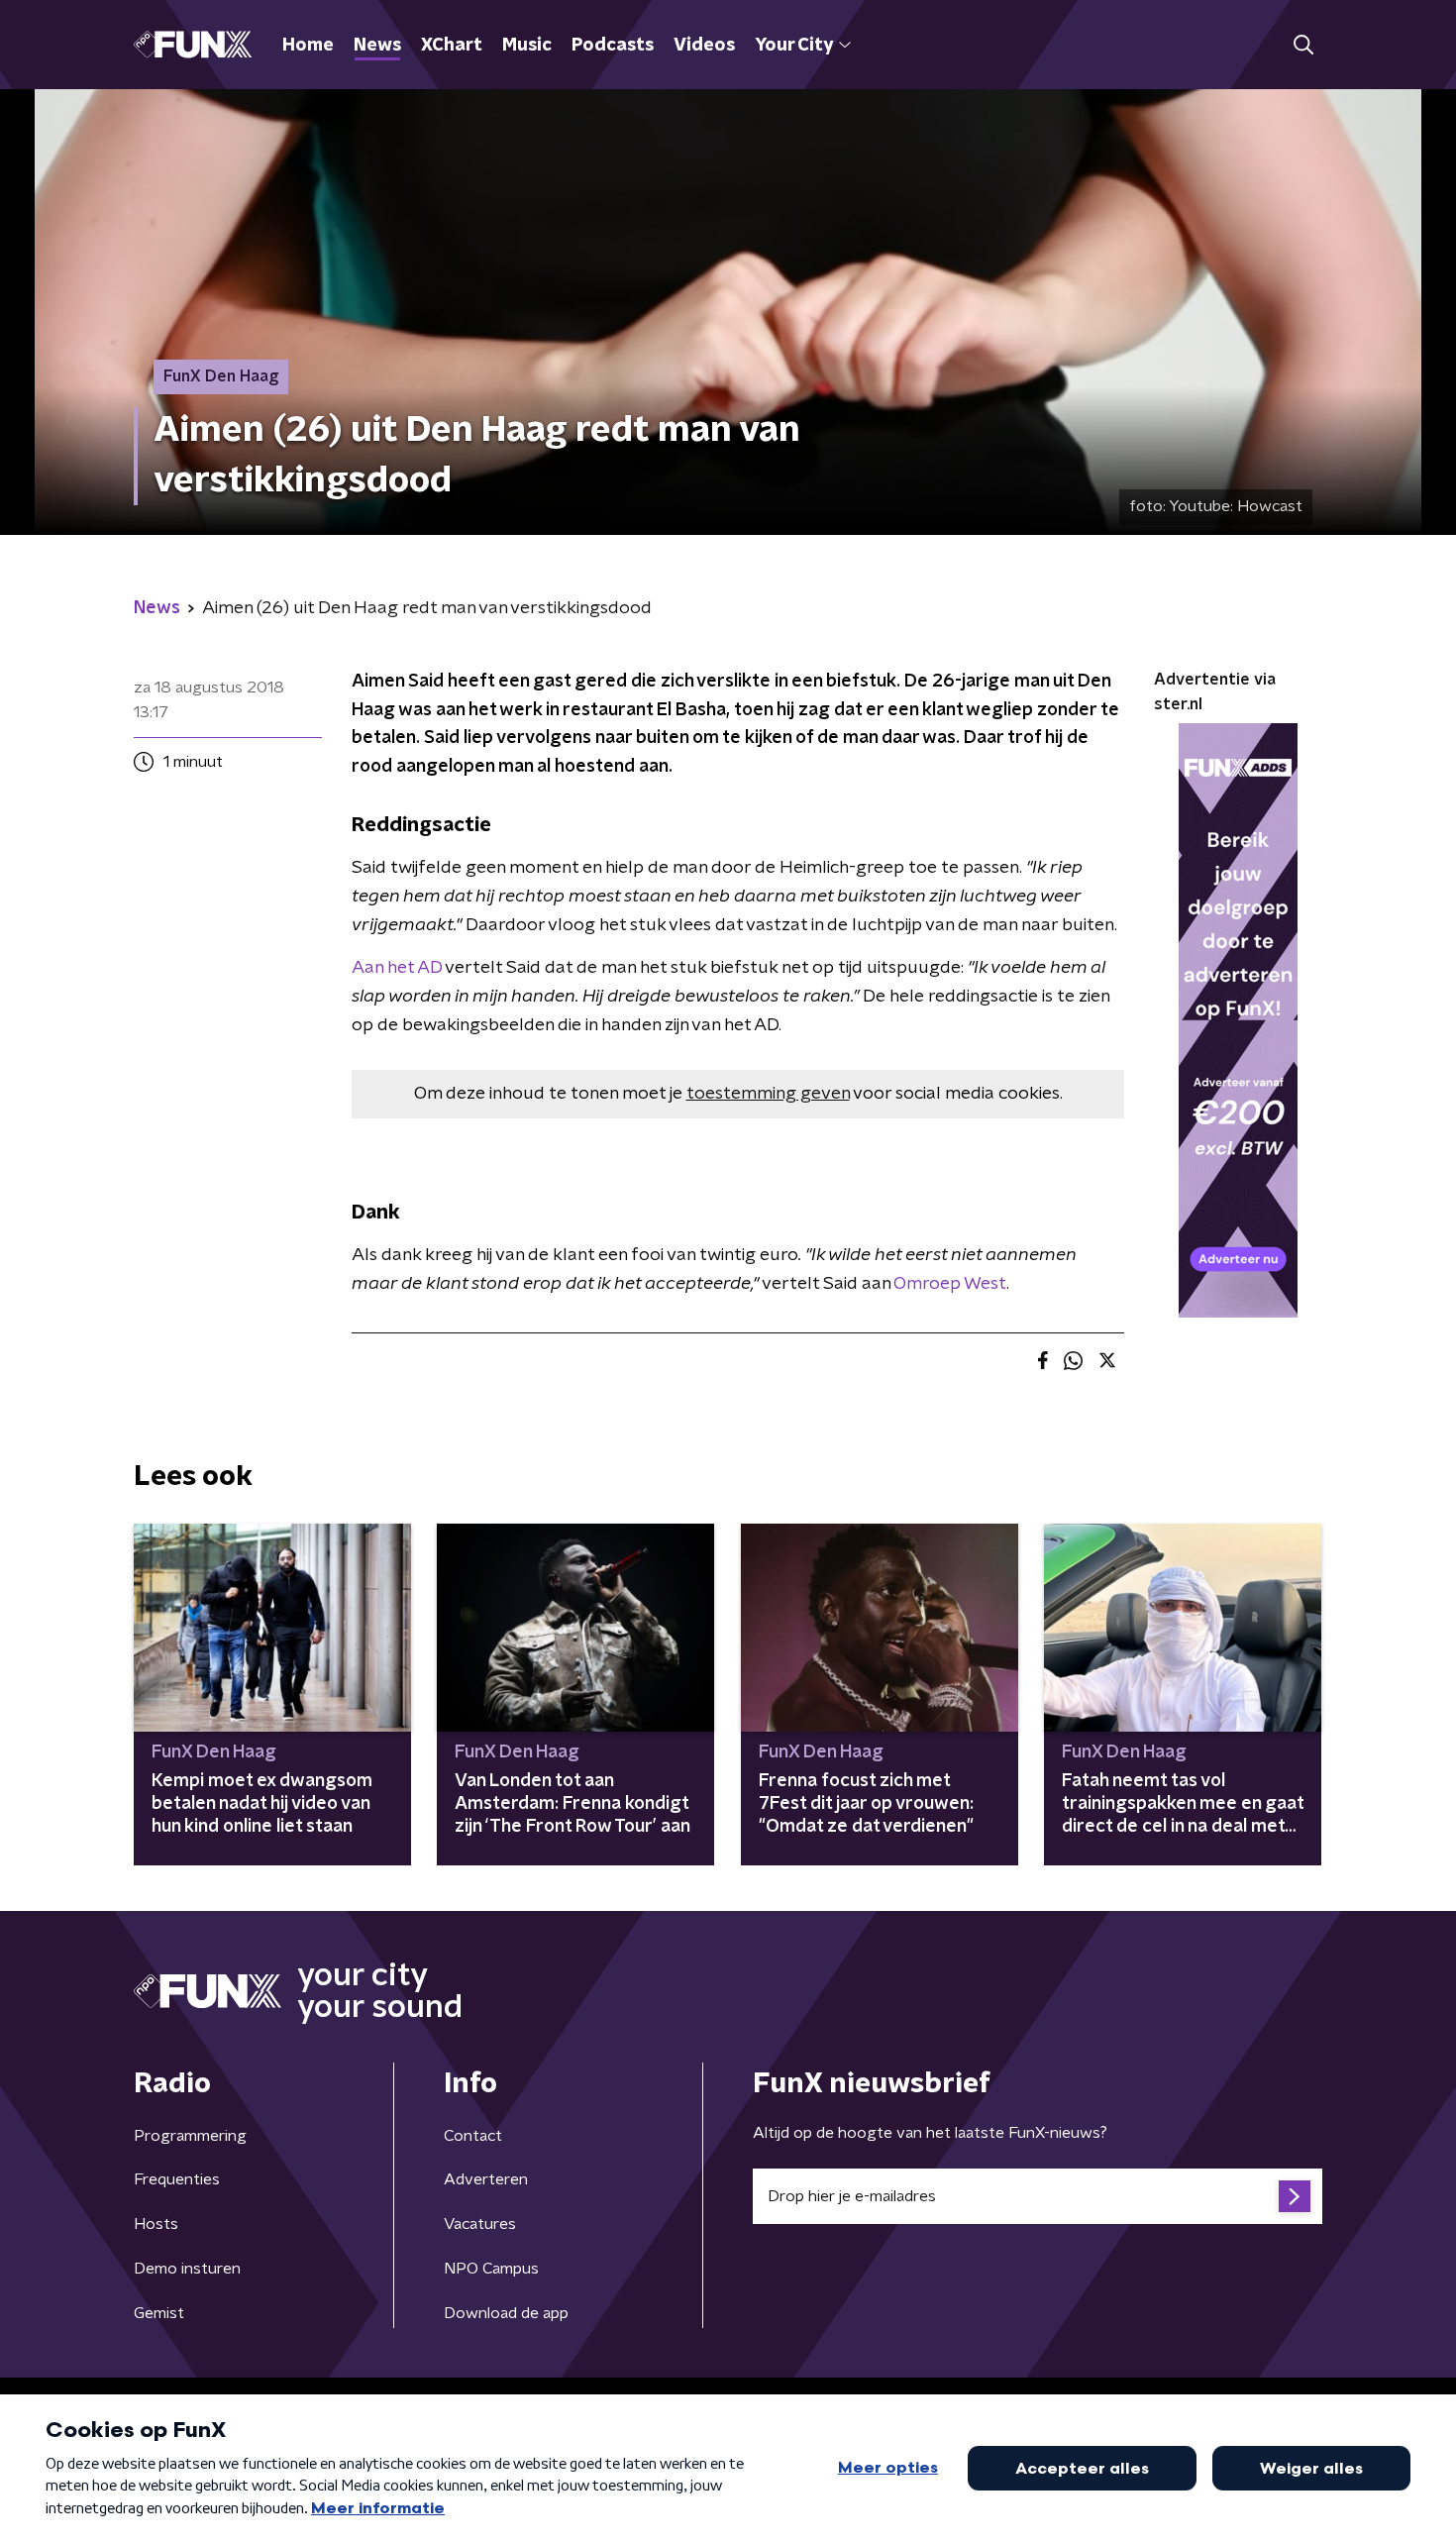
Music (527, 46)
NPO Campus (491, 2269)
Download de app (506, 2313)
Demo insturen (187, 2269)
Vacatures (480, 2224)
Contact (473, 2136)
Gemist (159, 2313)
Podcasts (613, 46)
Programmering (190, 2136)
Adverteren (486, 2179)
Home (308, 46)
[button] (1303, 45)
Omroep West (950, 1284)
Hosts (156, 2224)
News (377, 46)
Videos (704, 46)
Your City (794, 46)
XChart (452, 46)
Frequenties (177, 2179)
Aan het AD (397, 968)
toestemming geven (768, 1094)
